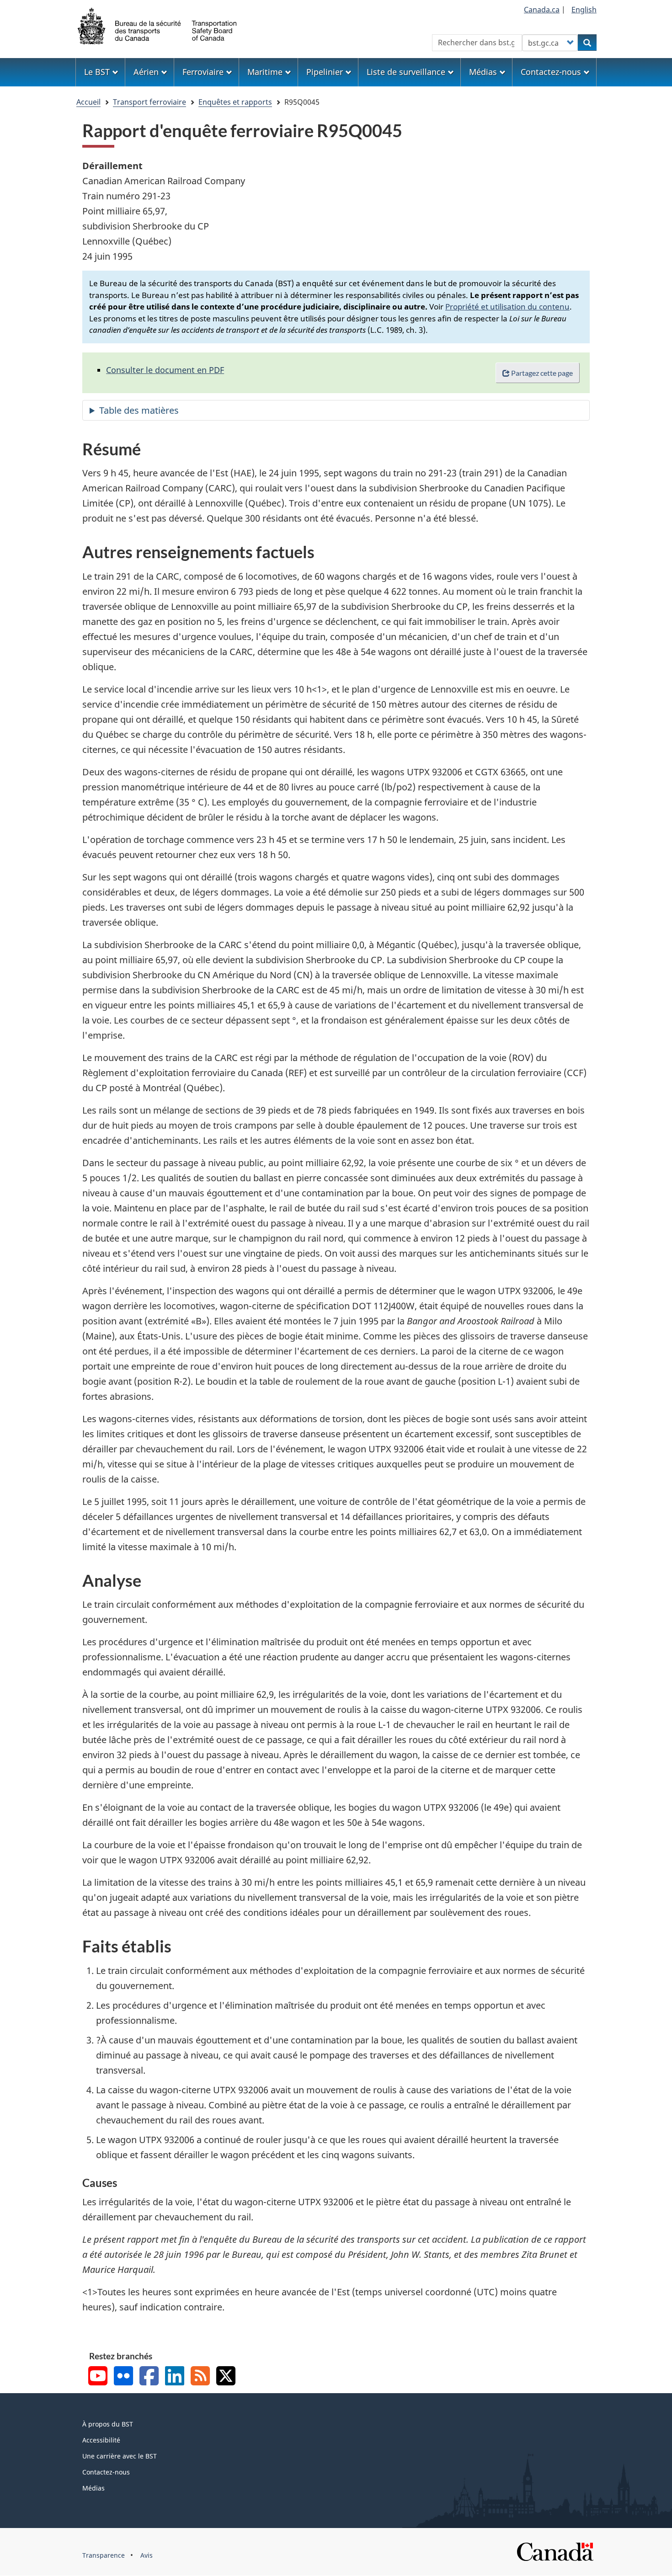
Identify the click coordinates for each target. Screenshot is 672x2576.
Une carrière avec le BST (120, 2456)
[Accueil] (158, 25)
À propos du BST (108, 2424)
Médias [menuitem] (483, 72)
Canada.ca (542, 10)
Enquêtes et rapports (235, 102)
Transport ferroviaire (149, 102)
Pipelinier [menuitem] (325, 72)
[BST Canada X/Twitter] (226, 2377)
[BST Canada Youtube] (98, 2377)
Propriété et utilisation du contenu (507, 307)
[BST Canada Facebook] (149, 2377)
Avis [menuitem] (147, 2555)
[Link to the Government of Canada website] (555, 2551)
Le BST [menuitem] (97, 72)
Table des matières (139, 410)
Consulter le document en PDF (165, 370)
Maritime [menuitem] (265, 72)
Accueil (88, 102)
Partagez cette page (542, 373)
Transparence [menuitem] (104, 2555)
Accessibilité (101, 2440)
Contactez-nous (106, 2472)
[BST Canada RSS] (200, 2377)
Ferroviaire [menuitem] (203, 72)
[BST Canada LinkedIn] (175, 2377)
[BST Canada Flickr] (123, 2377)
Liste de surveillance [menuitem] (406, 72)
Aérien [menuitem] (146, 72)
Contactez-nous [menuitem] (551, 72)
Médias (93, 2488)
